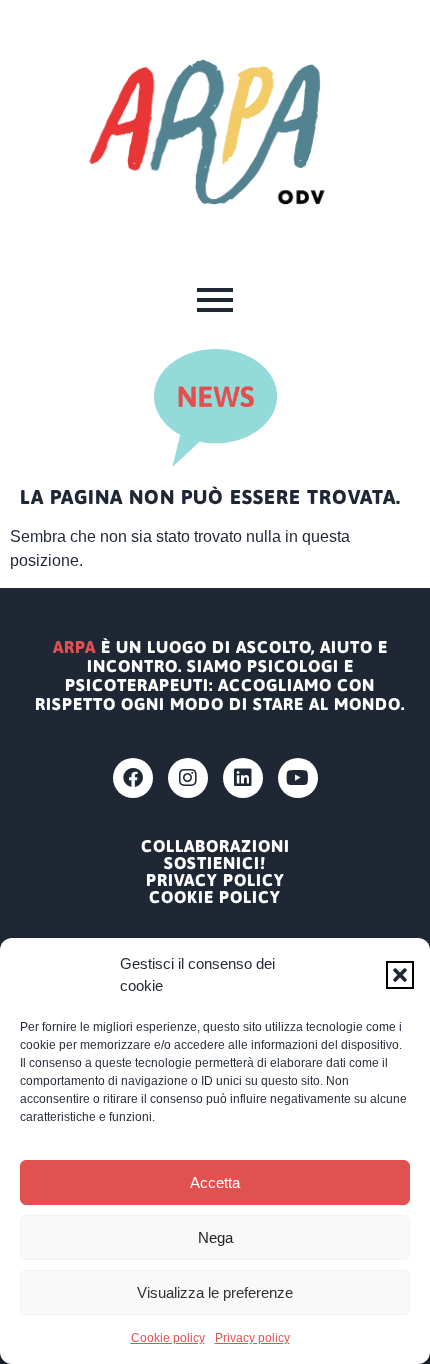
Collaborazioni (215, 846)
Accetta (215, 1182)
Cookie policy (168, 1338)
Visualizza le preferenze (215, 1292)
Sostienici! (215, 863)
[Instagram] (188, 778)
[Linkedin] (243, 778)
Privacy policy (252, 1338)
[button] (400, 975)
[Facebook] (133, 778)
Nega (215, 1237)
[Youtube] (298, 778)
